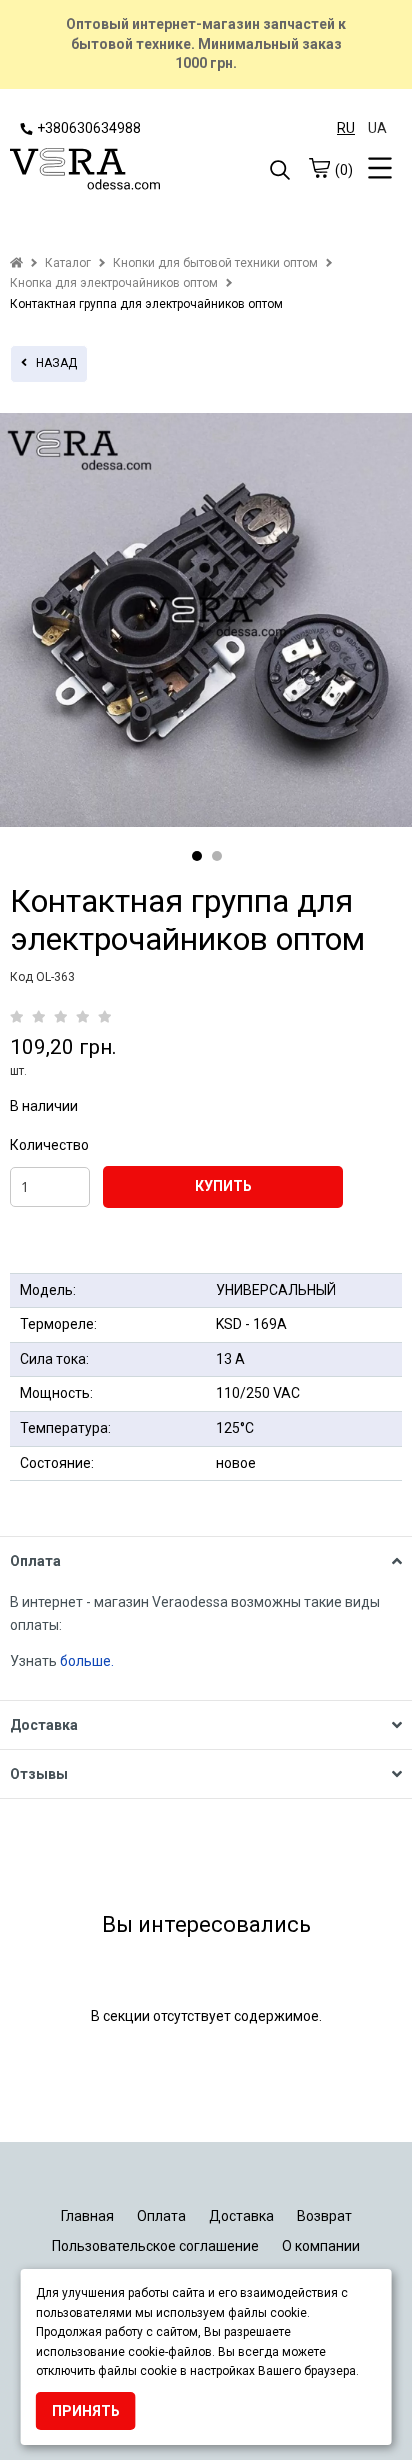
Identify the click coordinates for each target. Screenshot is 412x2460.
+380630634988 (89, 128)
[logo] (108, 171)
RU (346, 128)
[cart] (319, 168)
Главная (87, 2216)
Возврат (324, 2216)
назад (52, 363)
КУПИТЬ (223, 1186)
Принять (86, 2411)
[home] (16, 263)
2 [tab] (217, 856)
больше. (88, 1661)
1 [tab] (197, 856)
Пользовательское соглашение (155, 2246)
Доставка (241, 2216)
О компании (321, 2246)
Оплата (161, 2216)
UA (377, 128)
